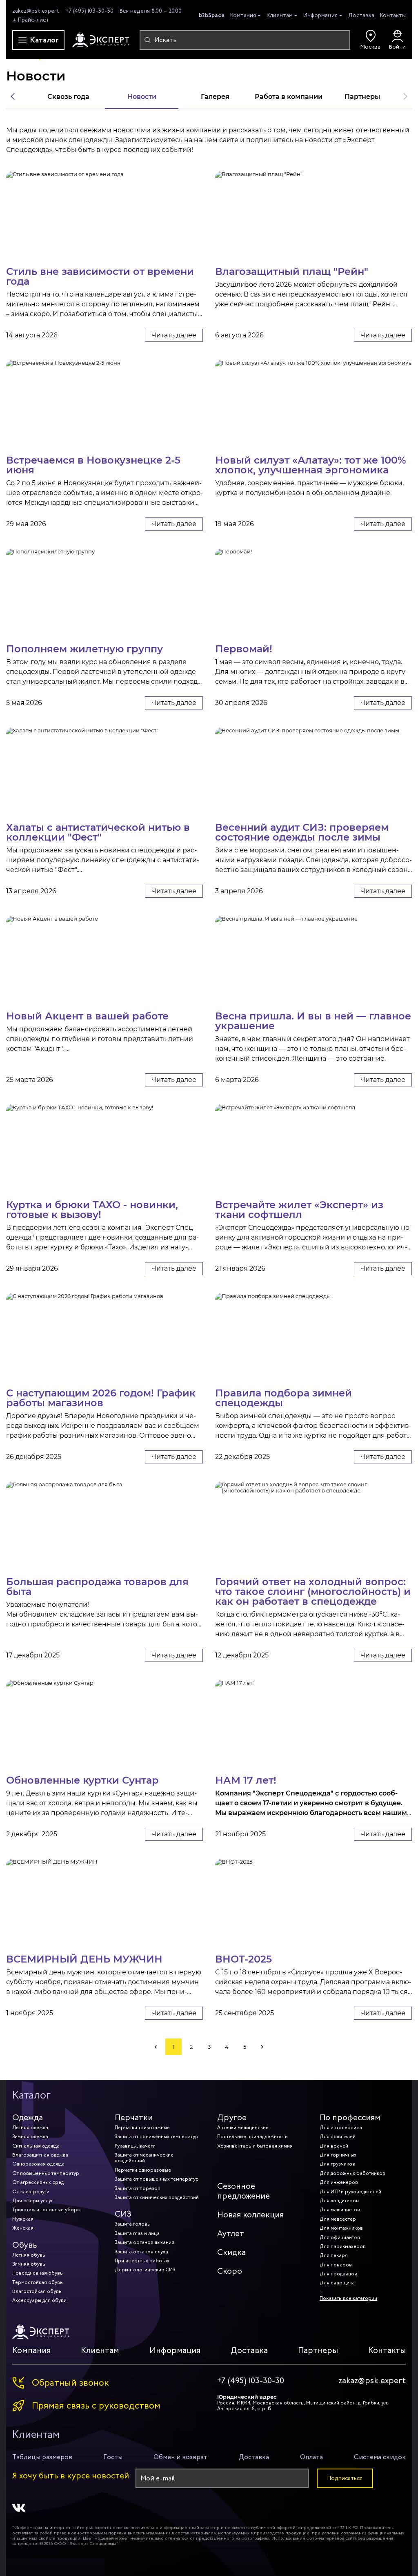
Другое (232, 2118)
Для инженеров (339, 2182)
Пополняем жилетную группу (84, 648)
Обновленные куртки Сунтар (82, 1780)
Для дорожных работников (352, 2173)
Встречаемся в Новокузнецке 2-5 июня (93, 464)
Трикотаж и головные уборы (46, 2210)
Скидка (231, 2252)
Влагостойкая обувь (37, 2291)
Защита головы (133, 2224)
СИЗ (123, 2214)
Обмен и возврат (180, 2457)
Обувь (25, 2245)
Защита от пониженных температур (157, 2137)
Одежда (28, 2118)
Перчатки (134, 2118)
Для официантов (340, 2237)
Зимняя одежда (30, 2137)
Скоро (230, 2271)
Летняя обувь (29, 2255)
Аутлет (231, 2234)
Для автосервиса (341, 2128)
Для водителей (338, 2137)
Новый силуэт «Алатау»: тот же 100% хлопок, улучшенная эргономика (311, 464)
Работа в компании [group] (289, 96)
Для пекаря (334, 2255)
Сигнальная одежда (36, 2146)
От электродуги (31, 2192)
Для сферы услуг (33, 2201)
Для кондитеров (339, 2201)
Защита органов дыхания (145, 2242)
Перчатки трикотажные (142, 2128)
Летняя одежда (30, 2128)
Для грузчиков (337, 2164)
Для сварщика (337, 2283)
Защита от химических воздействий (157, 2197)
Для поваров (336, 2265)
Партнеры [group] (362, 96)
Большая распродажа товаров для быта (97, 1586)
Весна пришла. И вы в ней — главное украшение (313, 1020)
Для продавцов (338, 2274)
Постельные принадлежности (252, 2137)
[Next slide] (405, 96)
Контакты (393, 15)
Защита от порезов (138, 2188)
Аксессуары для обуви (39, 2300)
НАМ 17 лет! (246, 1780)
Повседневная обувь (38, 2273)
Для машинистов (340, 2210)
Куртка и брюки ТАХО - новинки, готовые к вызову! (92, 1209)
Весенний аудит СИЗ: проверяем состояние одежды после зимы (302, 832)
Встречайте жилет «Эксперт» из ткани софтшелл (299, 1209)
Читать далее (174, 335)
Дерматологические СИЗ (145, 2270)
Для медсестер (338, 2219)
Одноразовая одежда (38, 2164)
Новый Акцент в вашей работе (87, 1015)
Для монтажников (341, 2228)
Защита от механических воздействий (144, 2158)
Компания (243, 16)
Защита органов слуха (141, 2252)
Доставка (361, 15)
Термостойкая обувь (38, 2282)
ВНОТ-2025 (243, 1958)
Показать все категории (348, 2298)
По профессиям (350, 2118)
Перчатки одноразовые (143, 2170)
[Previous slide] (13, 96)
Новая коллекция (250, 2215)
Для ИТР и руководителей (350, 2192)
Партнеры (318, 2350)
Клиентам (280, 16)
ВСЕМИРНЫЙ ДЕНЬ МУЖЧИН (84, 1958)
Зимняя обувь (29, 2264)
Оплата (311, 2457)
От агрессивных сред (38, 2182)
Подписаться (345, 2478)
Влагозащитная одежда (40, 2155)
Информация (320, 16)
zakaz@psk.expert (36, 11)
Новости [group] (142, 96)
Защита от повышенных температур (157, 2179)
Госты (113, 2457)
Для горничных (338, 2155)
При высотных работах (142, 2261)
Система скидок (380, 2457)
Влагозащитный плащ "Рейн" (292, 271)
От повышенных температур (46, 2173)
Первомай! (244, 648)
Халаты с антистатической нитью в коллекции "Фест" (98, 832)
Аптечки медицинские (243, 2128)
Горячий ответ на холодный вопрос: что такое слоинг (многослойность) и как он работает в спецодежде (313, 1591)
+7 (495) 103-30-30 (90, 11)
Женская (23, 2228)
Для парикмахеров (343, 2246)
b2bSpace (212, 15)
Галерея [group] (215, 96)
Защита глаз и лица (137, 2233)
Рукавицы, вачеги (135, 2146)
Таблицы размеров (42, 2457)
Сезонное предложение (243, 2191)
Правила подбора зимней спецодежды (283, 1397)
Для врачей (334, 2146)
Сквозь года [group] (68, 96)
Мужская (23, 2219)
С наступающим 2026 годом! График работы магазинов (101, 1397)
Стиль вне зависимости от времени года (100, 276)
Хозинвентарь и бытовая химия (255, 2146)
